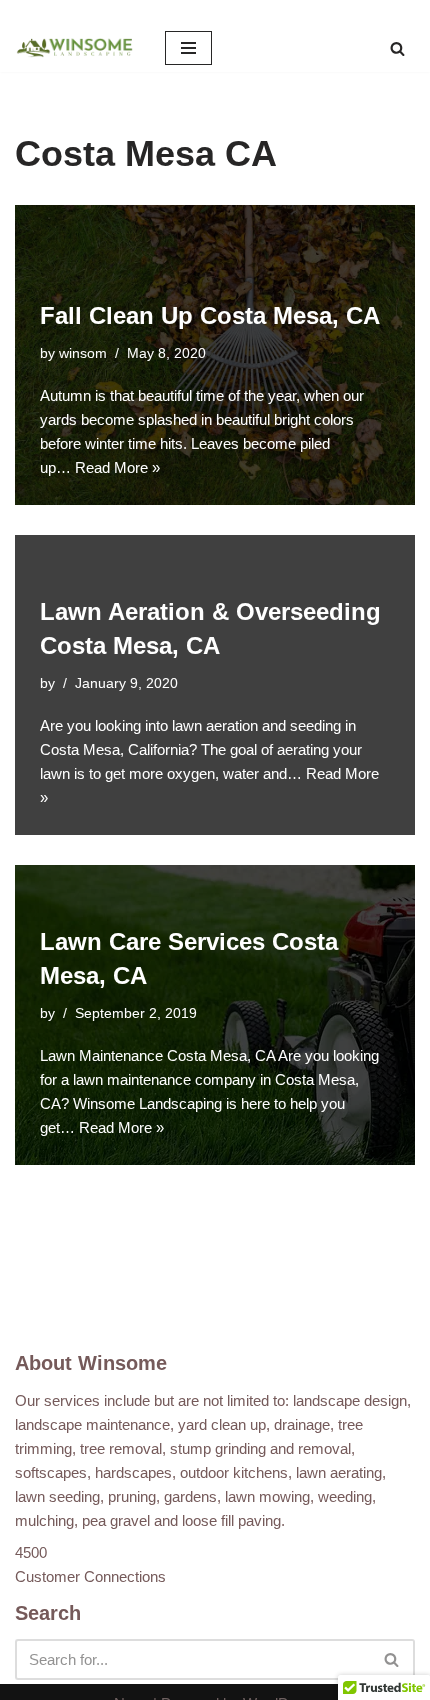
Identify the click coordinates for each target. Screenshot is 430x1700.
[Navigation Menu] (188, 48)
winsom (83, 353)
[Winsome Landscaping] (75, 48)
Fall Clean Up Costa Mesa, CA (210, 315)
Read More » (117, 467)
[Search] (397, 48)
